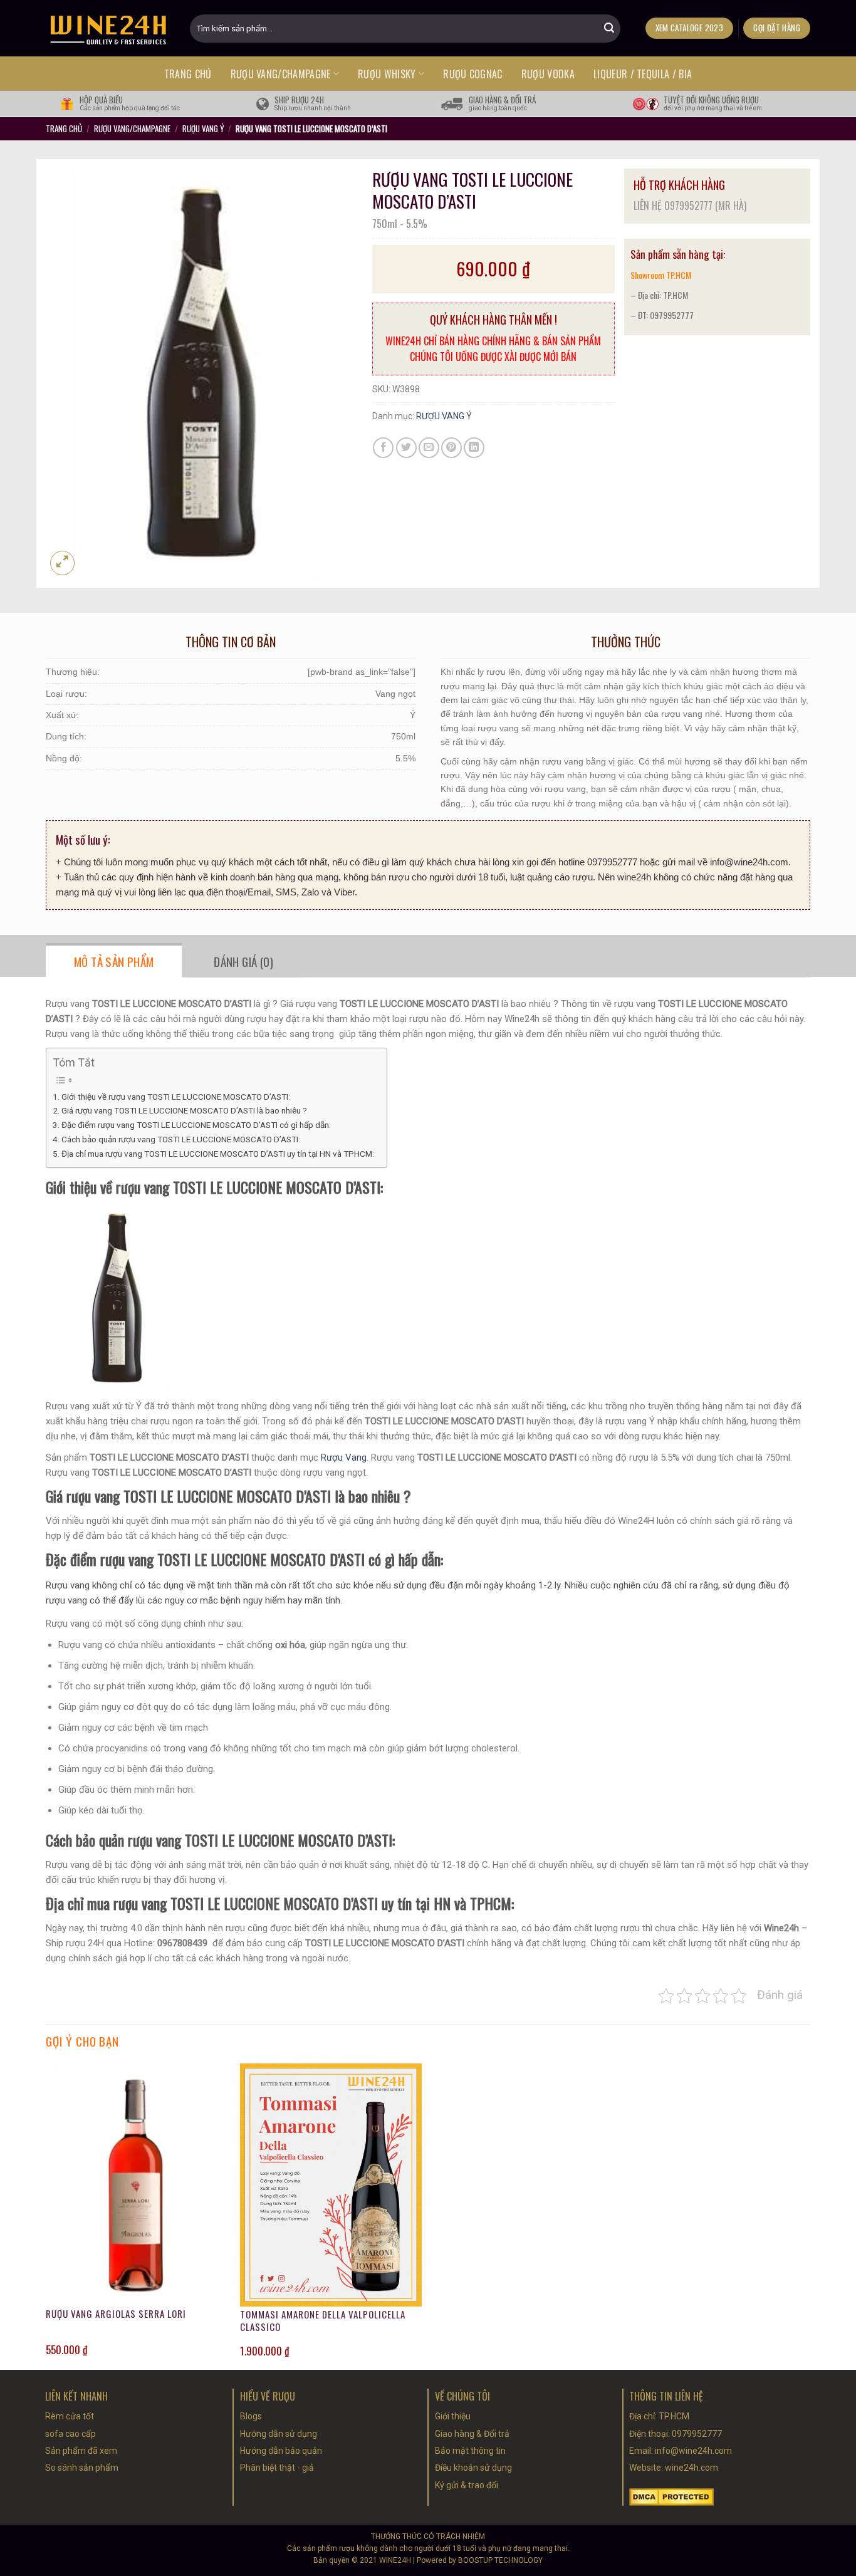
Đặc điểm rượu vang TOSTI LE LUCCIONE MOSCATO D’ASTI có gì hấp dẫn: (196, 1125)
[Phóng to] (62, 563)
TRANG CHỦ (188, 74)
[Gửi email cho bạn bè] (429, 448)
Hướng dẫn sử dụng (279, 2434)
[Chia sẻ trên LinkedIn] (474, 448)
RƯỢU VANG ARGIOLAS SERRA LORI (116, 2314)
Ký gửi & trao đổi (467, 2485)
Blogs (251, 2416)
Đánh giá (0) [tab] (243, 961)
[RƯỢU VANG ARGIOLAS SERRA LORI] (137, 2185)
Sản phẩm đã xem (81, 2451)
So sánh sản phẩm (82, 2468)
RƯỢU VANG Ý (203, 128)
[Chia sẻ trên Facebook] (383, 448)
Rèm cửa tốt (70, 2416)
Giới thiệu (453, 2416)
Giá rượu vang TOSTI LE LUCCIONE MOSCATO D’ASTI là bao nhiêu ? (185, 1110)
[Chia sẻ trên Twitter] (406, 448)
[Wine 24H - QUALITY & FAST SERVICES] (108, 28)
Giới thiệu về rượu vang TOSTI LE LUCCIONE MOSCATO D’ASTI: (176, 1097)
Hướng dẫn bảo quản (281, 2451)
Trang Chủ (64, 128)
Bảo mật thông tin (470, 2451)
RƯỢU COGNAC (473, 74)
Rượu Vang (344, 1457)
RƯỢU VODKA (548, 74)
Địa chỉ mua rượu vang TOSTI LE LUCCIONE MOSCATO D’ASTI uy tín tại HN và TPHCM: (218, 1154)
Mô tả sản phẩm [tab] (114, 961)
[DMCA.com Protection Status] (671, 2496)
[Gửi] (609, 28)
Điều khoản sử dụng (473, 2468)
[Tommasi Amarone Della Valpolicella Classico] (331, 2185)
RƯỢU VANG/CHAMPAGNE (281, 74)
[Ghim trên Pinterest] (451, 448)
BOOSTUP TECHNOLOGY (500, 2560)
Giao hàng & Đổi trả (472, 2434)
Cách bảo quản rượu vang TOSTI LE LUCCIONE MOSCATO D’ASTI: (181, 1139)
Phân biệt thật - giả (277, 2468)
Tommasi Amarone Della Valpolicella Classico (323, 2321)
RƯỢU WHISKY (387, 74)
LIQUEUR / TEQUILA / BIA (643, 74)
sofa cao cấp (70, 2434)
